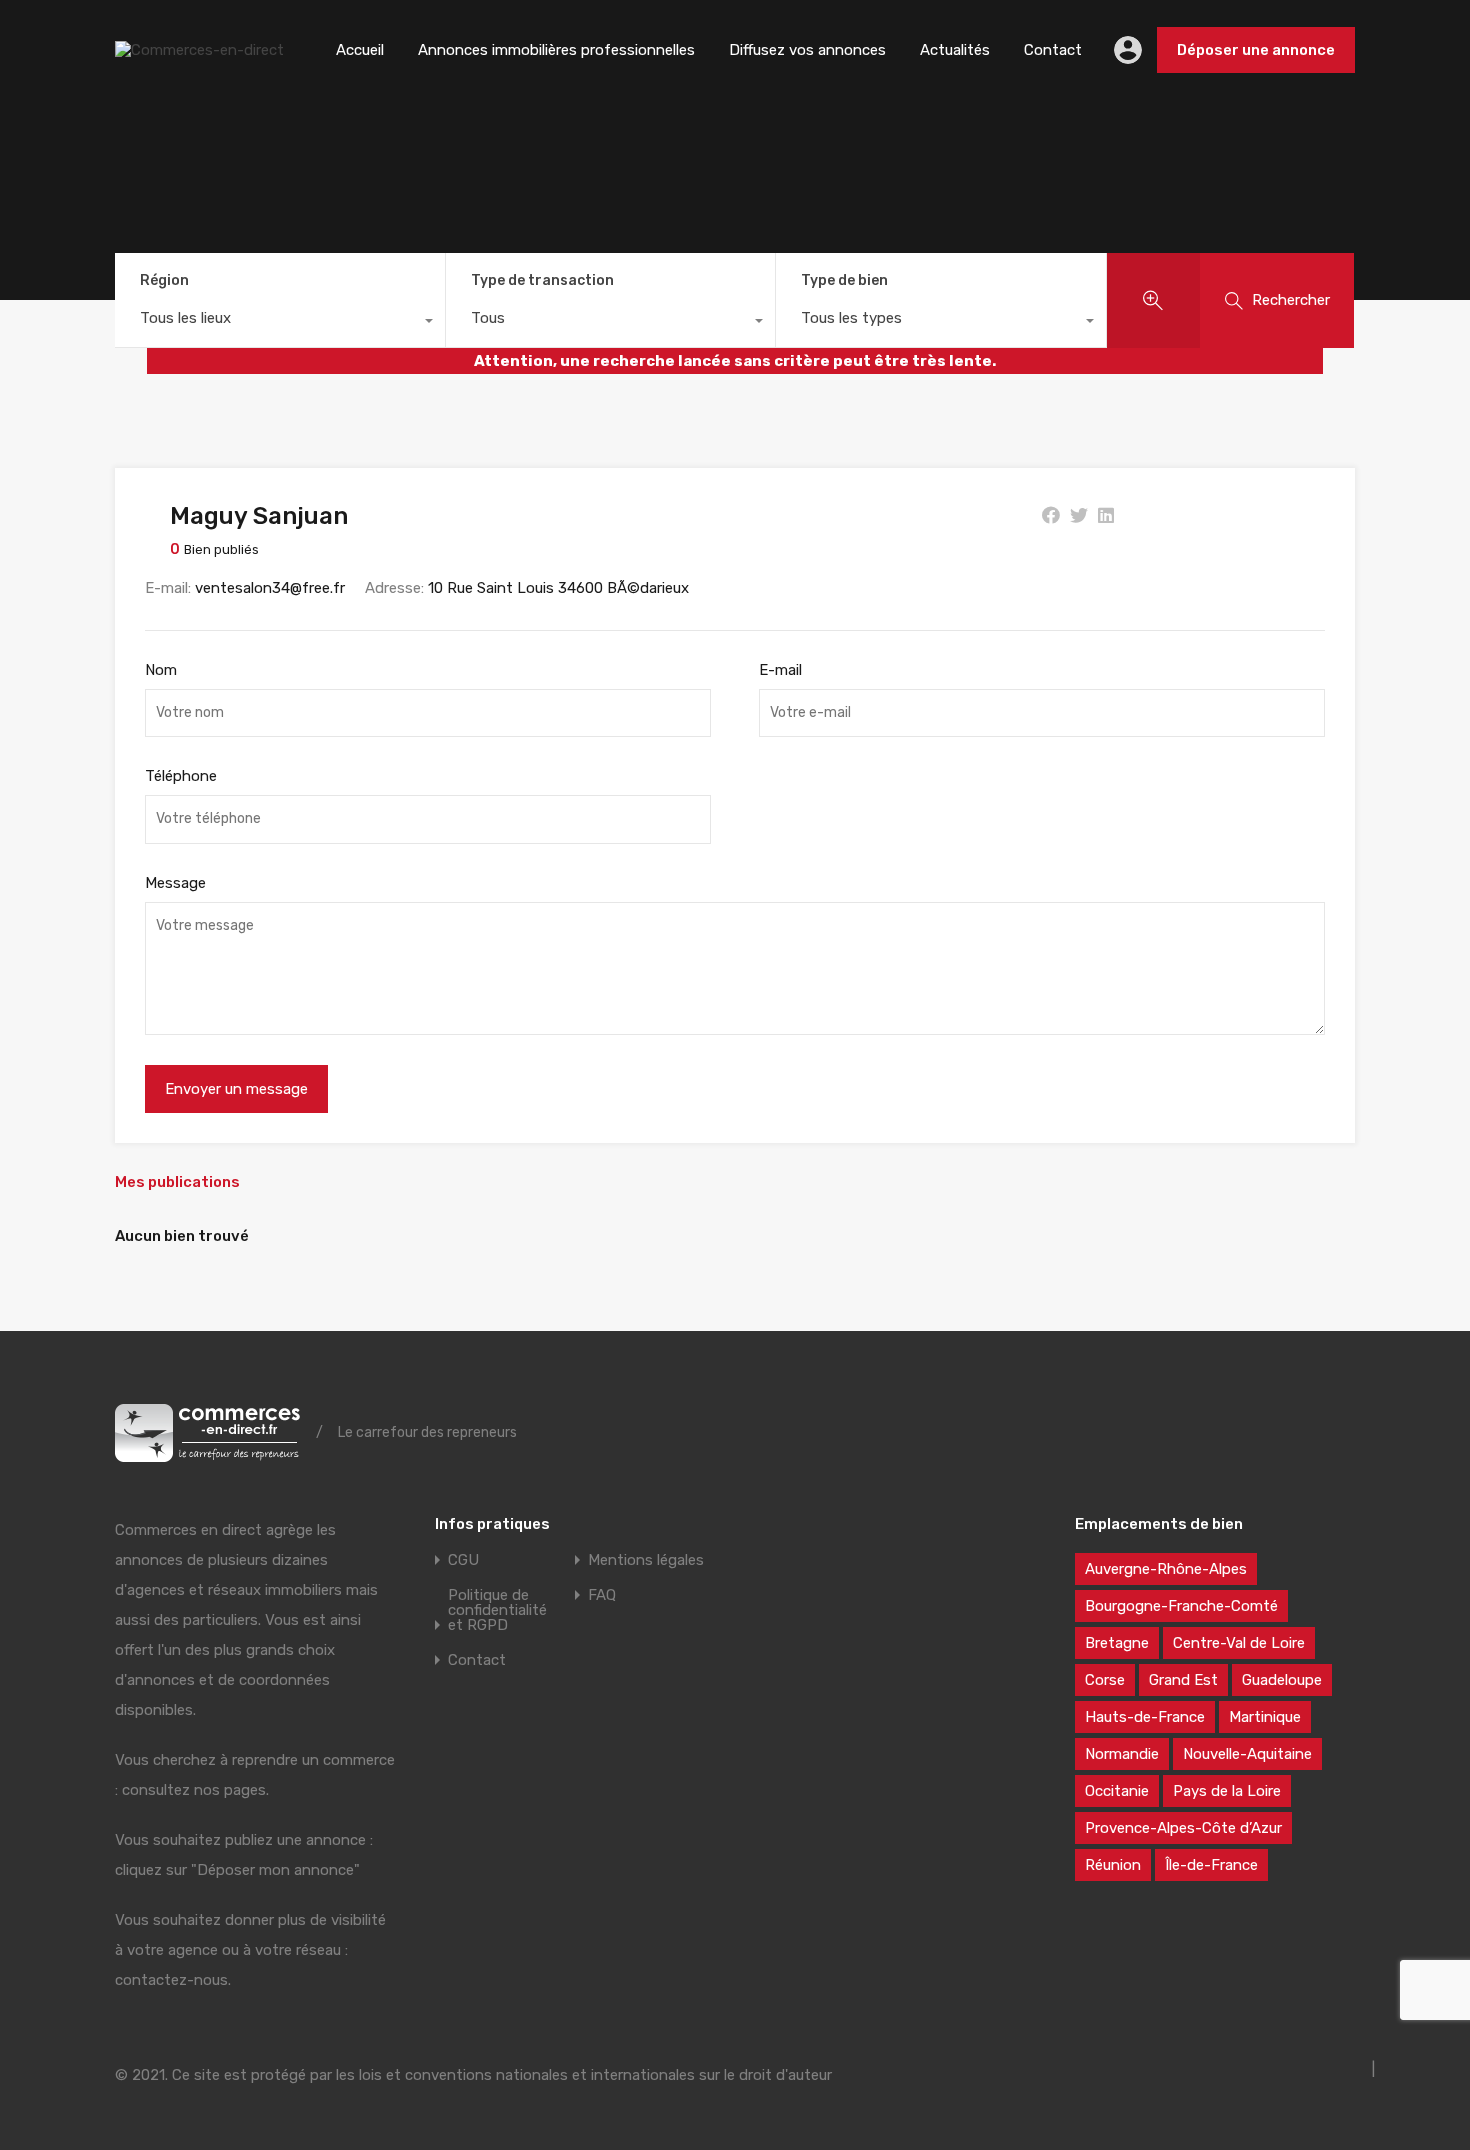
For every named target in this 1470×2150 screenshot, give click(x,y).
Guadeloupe (1282, 1680)
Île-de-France (1211, 1865)
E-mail (780, 670)
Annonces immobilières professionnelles (556, 50)
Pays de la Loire (1227, 1791)
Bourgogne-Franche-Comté (1181, 1606)
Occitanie (1117, 1791)
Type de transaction (542, 280)
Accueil (360, 50)
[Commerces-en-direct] (199, 50)
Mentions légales (646, 1560)
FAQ (602, 1595)
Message (175, 883)
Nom (161, 670)
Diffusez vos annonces (807, 50)
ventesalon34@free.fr (270, 588)
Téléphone (181, 776)
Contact (1053, 50)
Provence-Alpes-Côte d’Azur (1183, 1828)
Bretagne (1117, 1643)
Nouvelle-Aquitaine (1247, 1754)
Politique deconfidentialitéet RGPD (497, 1610)
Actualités (955, 50)
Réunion (1113, 1865)
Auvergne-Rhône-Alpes (1166, 1569)
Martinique (1265, 1717)
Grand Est (1183, 1680)
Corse (1105, 1680)
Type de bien (844, 280)
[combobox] (280, 323)
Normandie (1122, 1754)
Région (164, 280)
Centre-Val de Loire (1239, 1643)
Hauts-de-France (1145, 1717)
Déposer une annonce (1256, 50)
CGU (463, 1560)
